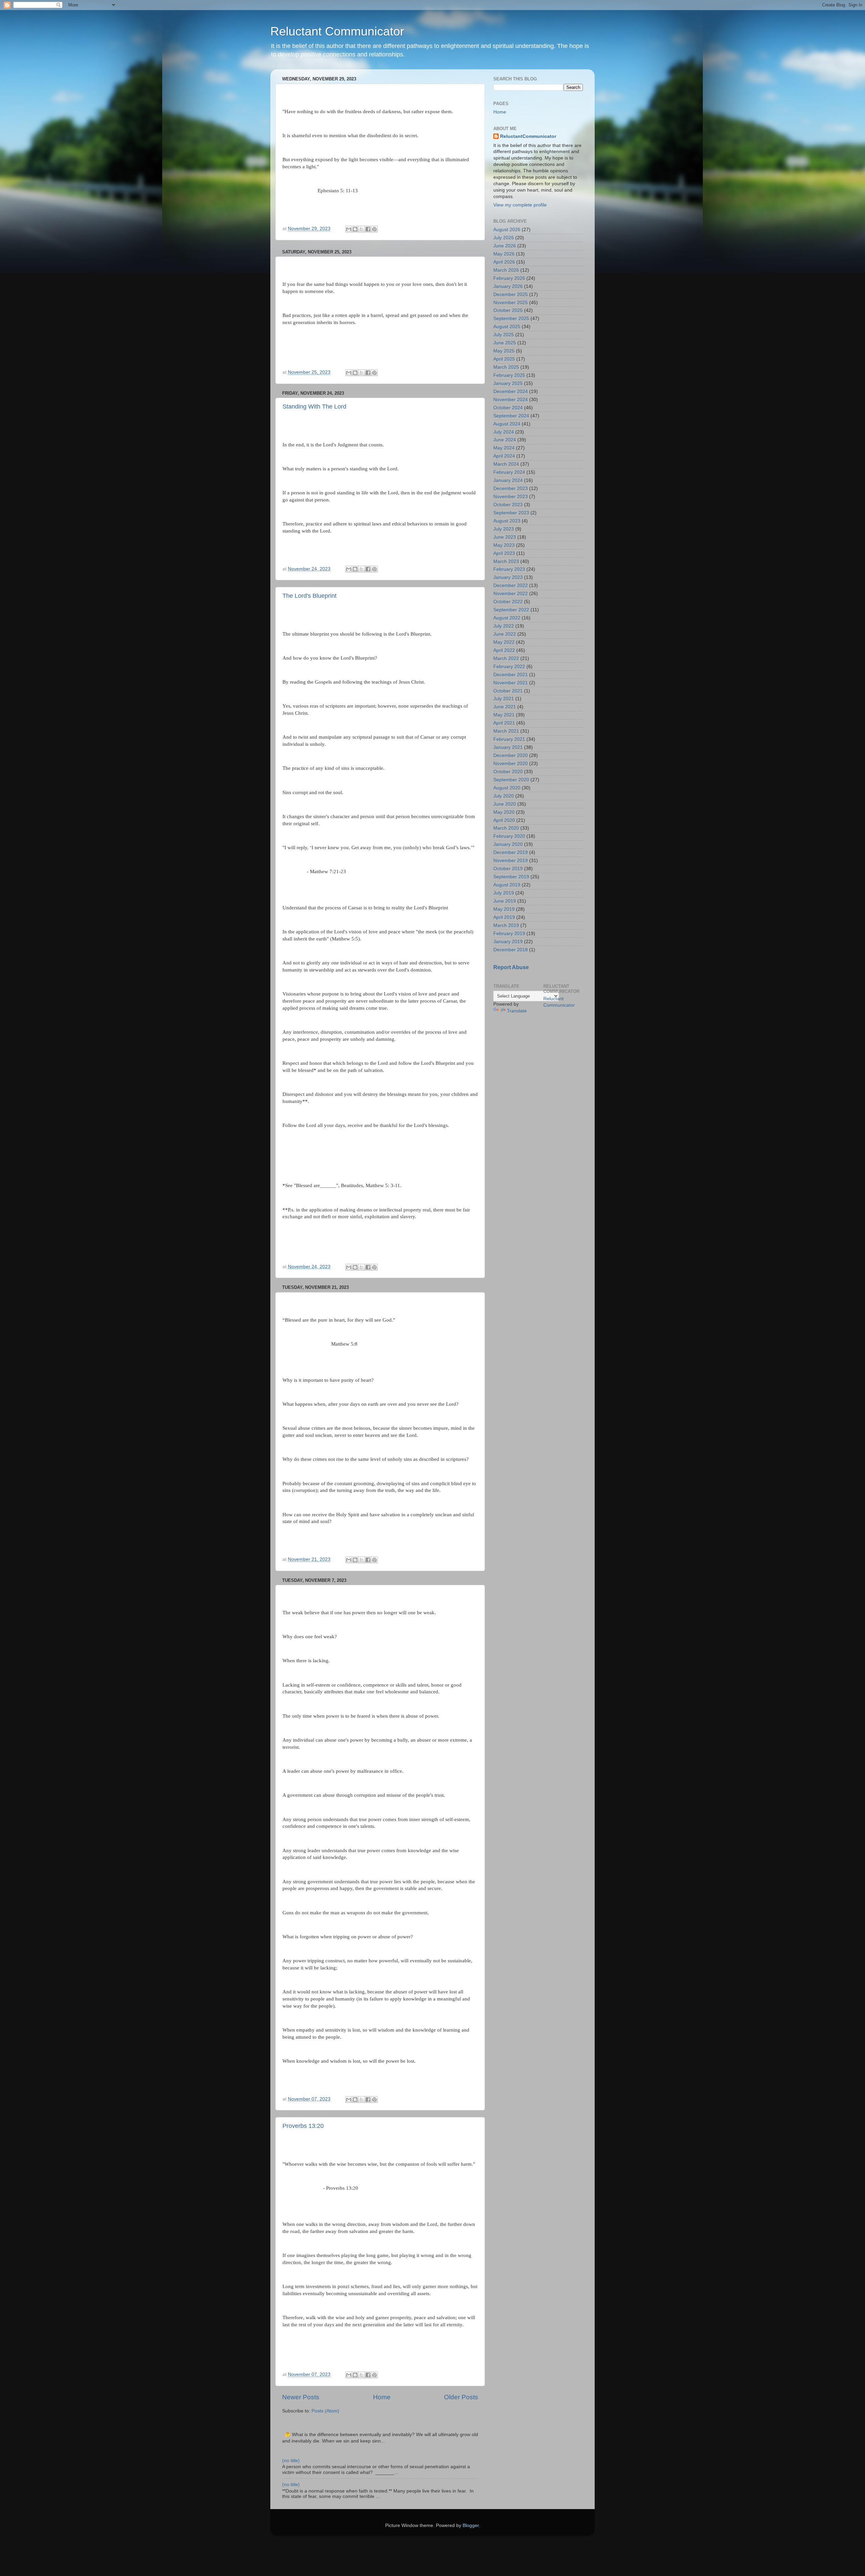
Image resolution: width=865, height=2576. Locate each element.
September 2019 (511, 877)
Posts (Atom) (325, 2411)
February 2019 (509, 934)
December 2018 (511, 950)
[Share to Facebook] (368, 229)
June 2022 (505, 634)
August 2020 (507, 788)
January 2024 (508, 480)
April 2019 (504, 917)
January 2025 (508, 383)
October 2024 (508, 408)
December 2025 (511, 295)
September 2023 (511, 513)
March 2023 (506, 561)
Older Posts (461, 2397)
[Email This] (349, 229)
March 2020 (506, 828)
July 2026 (504, 238)
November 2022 (511, 594)
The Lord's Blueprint (310, 596)
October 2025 (508, 310)
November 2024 (511, 400)
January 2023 (508, 577)
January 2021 (508, 747)
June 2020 (505, 804)
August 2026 (507, 230)
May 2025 (504, 351)
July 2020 (504, 796)
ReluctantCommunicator (528, 136)
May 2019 (504, 909)
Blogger (471, 2525)
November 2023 (511, 497)
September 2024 (511, 416)
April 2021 (504, 723)
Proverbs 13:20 (303, 2126)
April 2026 (504, 262)
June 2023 (505, 537)
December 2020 (511, 755)
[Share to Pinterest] (374, 229)
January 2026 (508, 286)
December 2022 (511, 585)
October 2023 (508, 505)
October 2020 (508, 772)
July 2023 (504, 529)
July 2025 (504, 335)
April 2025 (504, 359)
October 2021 (508, 691)
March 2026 (506, 270)
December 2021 (511, 675)
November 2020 (511, 764)
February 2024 (509, 472)
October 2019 (508, 869)
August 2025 (507, 327)
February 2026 (509, 278)
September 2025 (511, 318)
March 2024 (506, 464)
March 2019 (506, 925)
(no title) (291, 2461)
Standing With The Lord (314, 407)
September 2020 (511, 780)
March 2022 (506, 658)
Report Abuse (511, 967)
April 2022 (504, 650)
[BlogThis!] (355, 229)
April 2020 (504, 820)
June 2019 (505, 901)
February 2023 (509, 569)
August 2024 (507, 424)
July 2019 (504, 893)
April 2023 (504, 553)
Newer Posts (301, 2397)
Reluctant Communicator (337, 31)
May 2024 (504, 448)
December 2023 (511, 488)
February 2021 (509, 739)
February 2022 (509, 667)
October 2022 (508, 602)
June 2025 (505, 343)
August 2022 (507, 618)
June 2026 (505, 246)
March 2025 (506, 367)
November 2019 (511, 861)
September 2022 (511, 610)
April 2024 (504, 456)
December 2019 (511, 852)
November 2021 (511, 683)
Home (382, 2397)
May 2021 (504, 715)
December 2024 (511, 391)
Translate (517, 1011)
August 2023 (507, 521)
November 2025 (511, 303)
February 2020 (509, 836)
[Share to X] (362, 229)
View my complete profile (520, 205)
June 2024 (505, 440)
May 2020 (504, 812)
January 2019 (508, 942)
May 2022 (504, 642)
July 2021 (504, 699)
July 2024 (504, 432)
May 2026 (504, 254)
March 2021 (506, 731)
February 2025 (509, 375)
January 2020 (508, 844)
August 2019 (507, 885)
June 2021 (505, 707)
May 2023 (504, 545)
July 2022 (504, 626)
